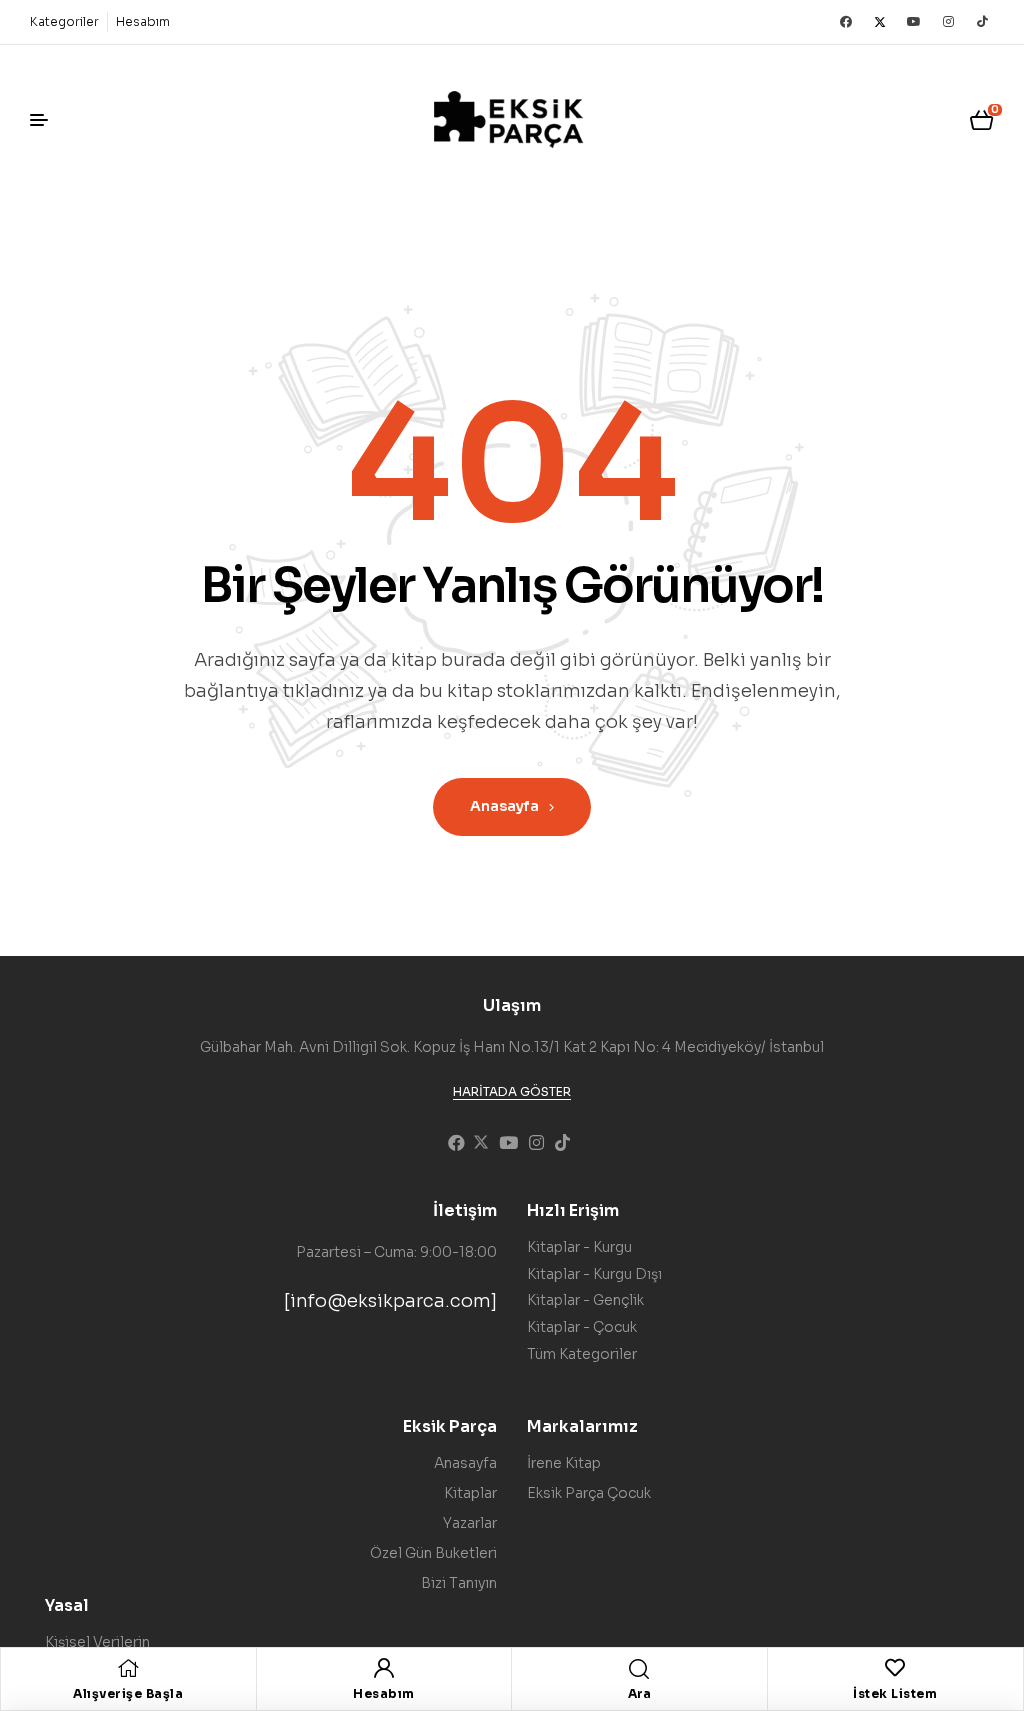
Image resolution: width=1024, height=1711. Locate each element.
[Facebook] (846, 22)
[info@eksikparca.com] (390, 1301)
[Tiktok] (982, 22)
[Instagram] (948, 22)
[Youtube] (914, 22)
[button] (512, 1092)
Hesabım (384, 1693)
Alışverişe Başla (128, 1693)
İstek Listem (895, 1693)
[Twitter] (880, 22)
